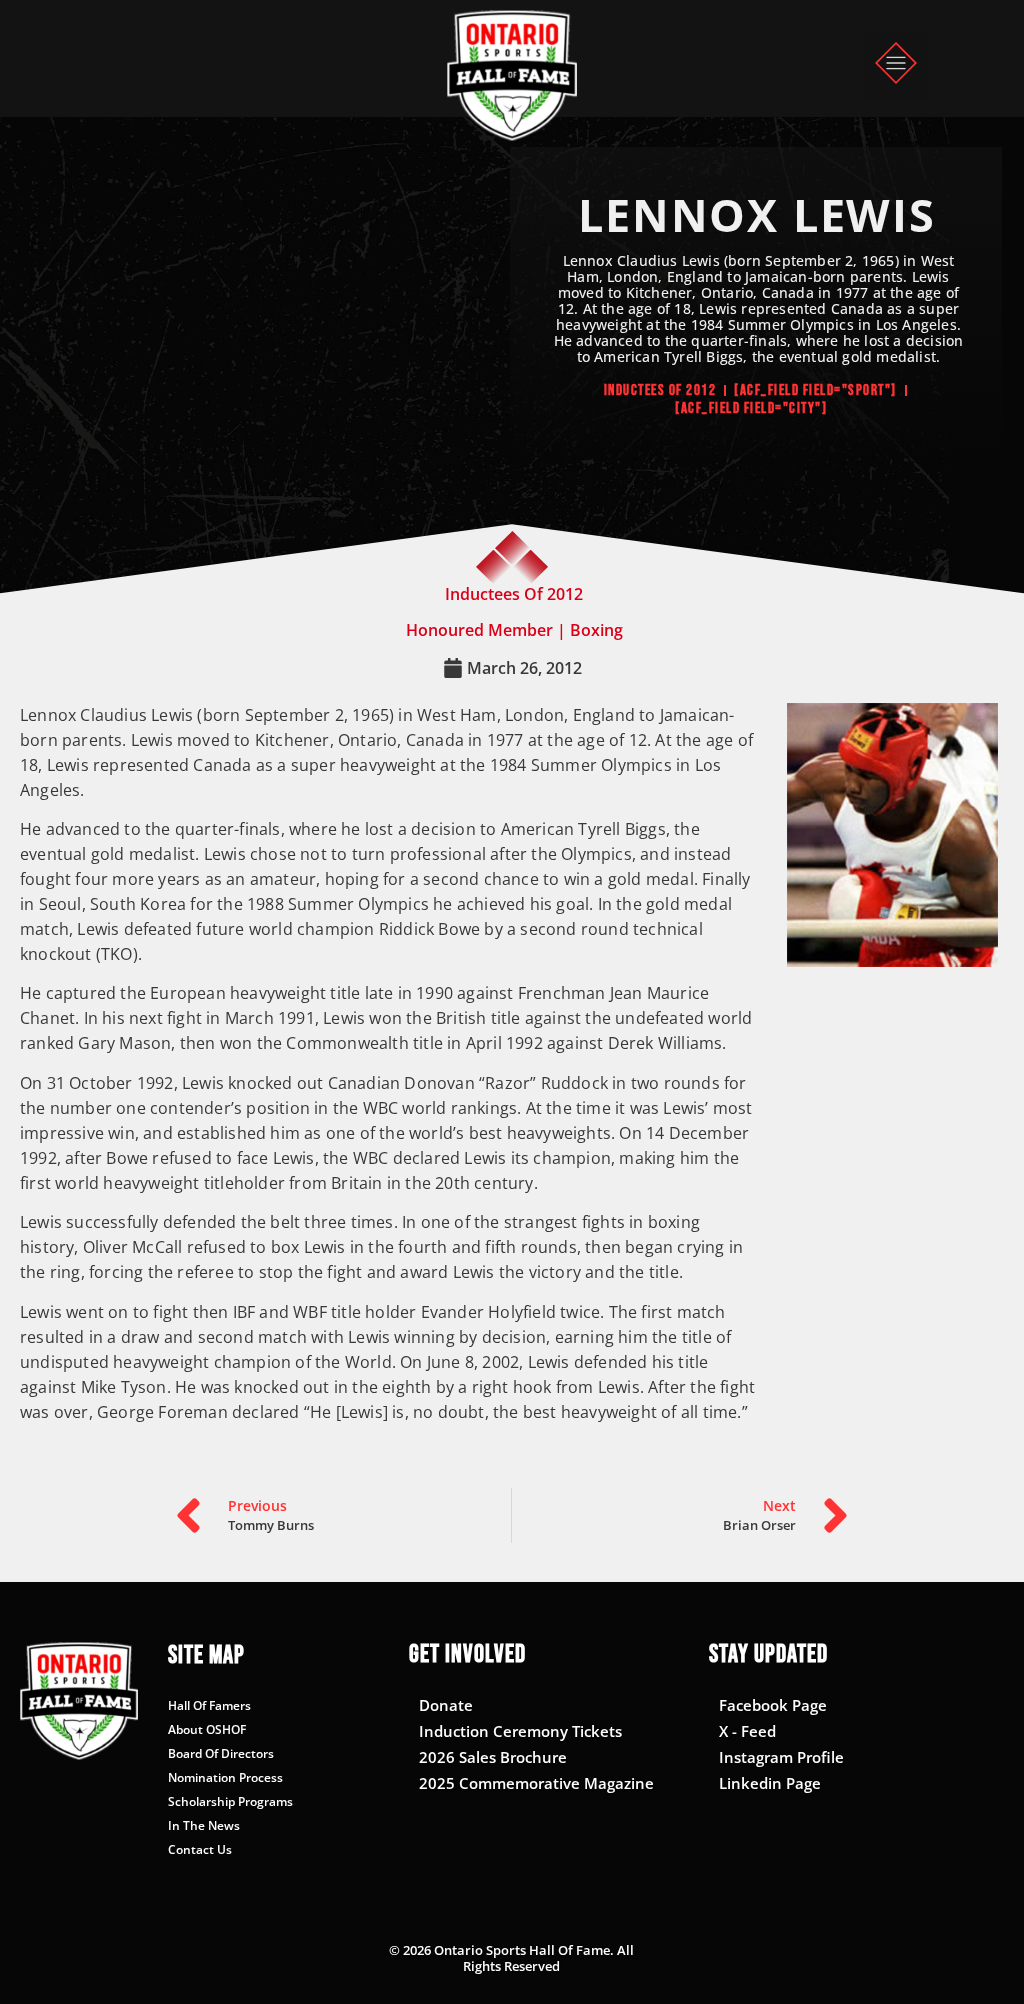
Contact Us (200, 1849)
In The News (204, 1825)
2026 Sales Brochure (493, 1757)
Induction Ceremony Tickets (520, 1731)
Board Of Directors (221, 1753)
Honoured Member (479, 630)
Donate (446, 1705)
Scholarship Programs (230, 1801)
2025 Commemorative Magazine (536, 1783)
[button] (896, 66)
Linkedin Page (770, 1783)
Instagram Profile (781, 1757)
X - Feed (747, 1731)
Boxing (596, 630)
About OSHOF (207, 1729)
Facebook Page (773, 1705)
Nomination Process (225, 1777)
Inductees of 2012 (660, 390)
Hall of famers (209, 1705)
